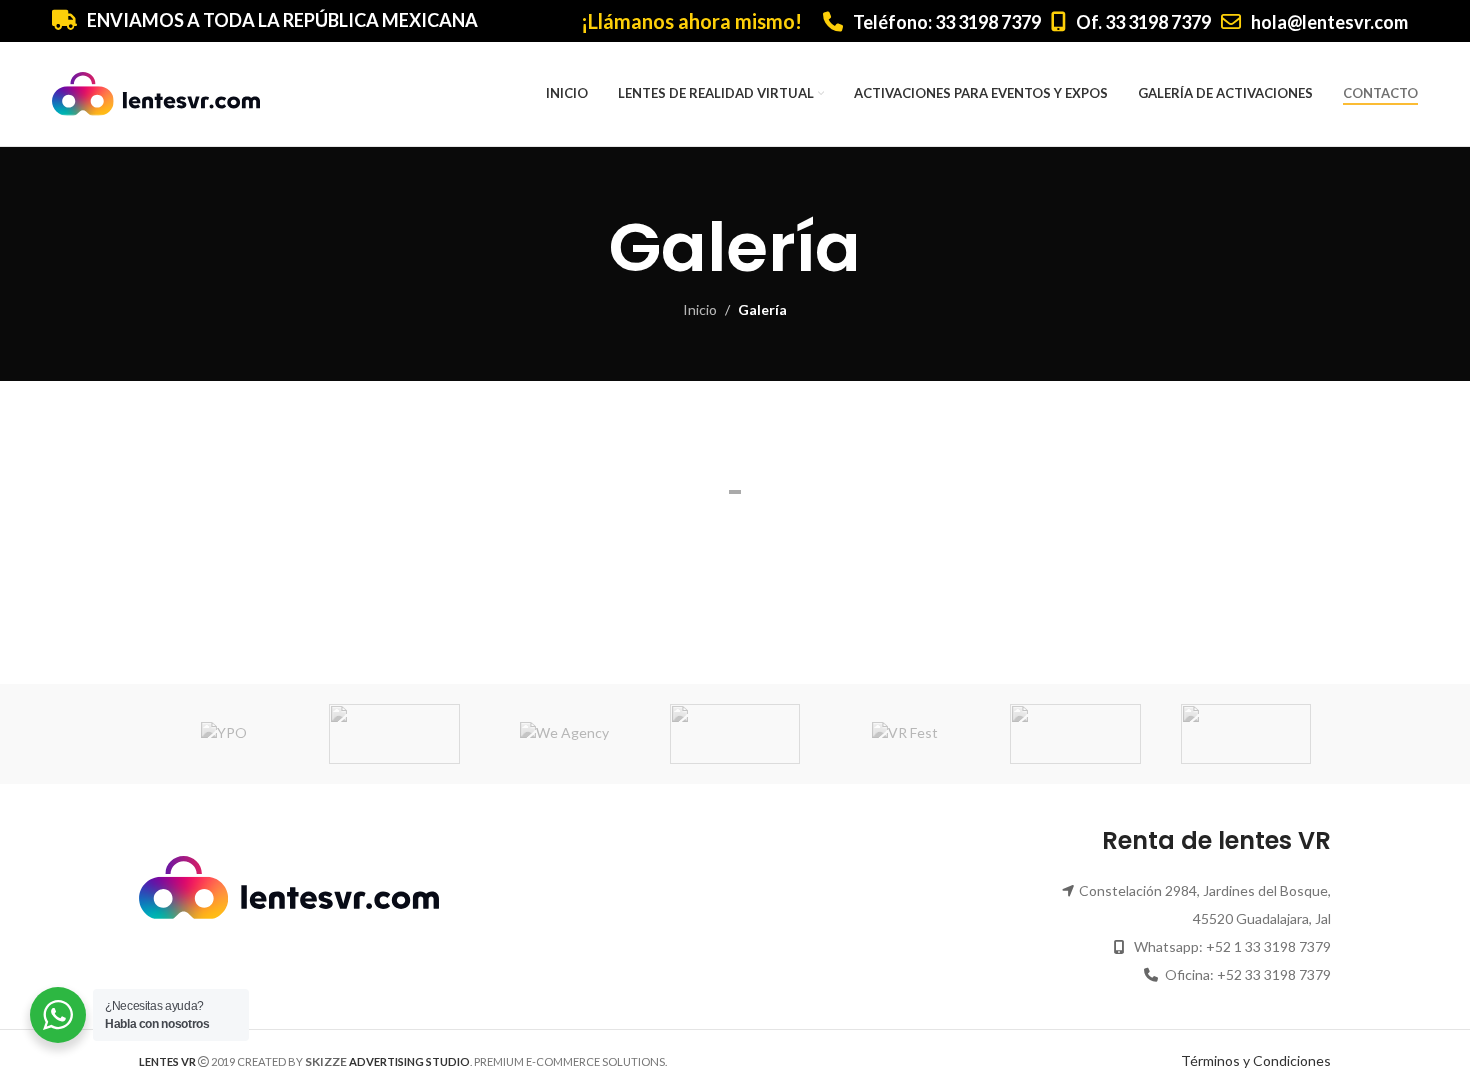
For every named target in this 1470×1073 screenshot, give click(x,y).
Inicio (700, 309)
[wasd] (735, 734)
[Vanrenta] (1246, 734)
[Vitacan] (1075, 734)
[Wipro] (394, 734)
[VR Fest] (905, 734)
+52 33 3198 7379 (1274, 974)
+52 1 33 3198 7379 (1268, 946)
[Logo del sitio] (156, 92)
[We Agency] (565, 734)
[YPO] (224, 734)
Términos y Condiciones (1256, 1060)
